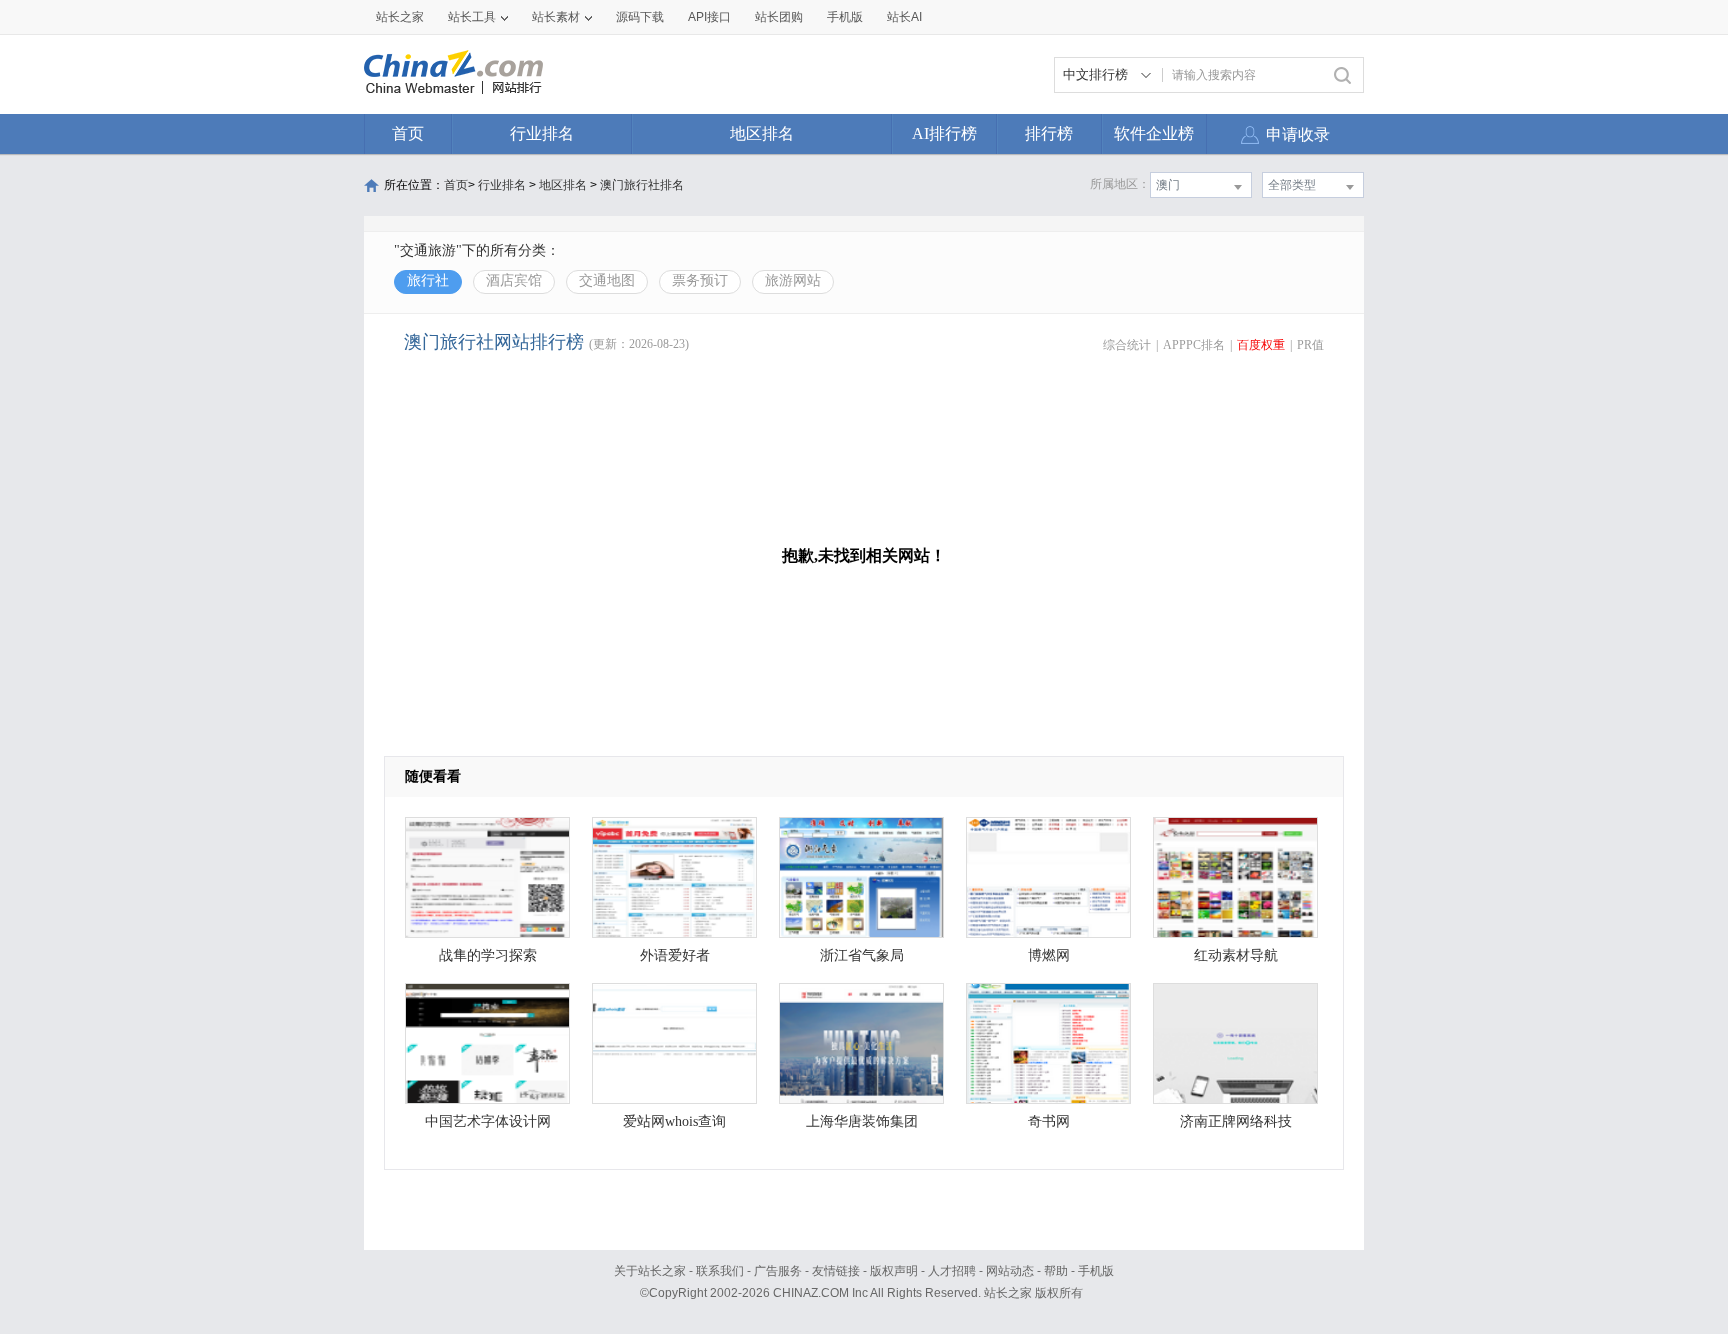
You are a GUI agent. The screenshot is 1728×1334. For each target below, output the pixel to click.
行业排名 (542, 133)
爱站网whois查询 (674, 1121)
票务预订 (700, 280)
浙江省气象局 (862, 955)
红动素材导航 (1236, 955)
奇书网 (1049, 1121)
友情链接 (836, 1271)
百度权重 (1261, 345)
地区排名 (762, 133)
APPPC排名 (1194, 345)
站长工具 (472, 17)
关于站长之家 (650, 1271)
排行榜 (1049, 133)
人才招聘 (952, 1271)
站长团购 (779, 17)
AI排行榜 (944, 133)
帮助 (1056, 1271)
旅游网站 (793, 280)
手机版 (1096, 1271)
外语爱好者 (675, 955)
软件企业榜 (1154, 133)
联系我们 (720, 1271)
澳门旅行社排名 (642, 185)
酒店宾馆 (514, 280)
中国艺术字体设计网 (488, 1121)
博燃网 (1049, 955)
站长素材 (556, 17)
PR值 (1310, 345)
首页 (408, 133)
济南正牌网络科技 (1236, 1121)
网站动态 (1010, 1271)
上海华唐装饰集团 (862, 1121)
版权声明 (894, 1271)
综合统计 (1127, 345)
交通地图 (607, 280)
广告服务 (778, 1271)
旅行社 (428, 280)
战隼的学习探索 (488, 955)
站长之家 (400, 17)
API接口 (709, 17)
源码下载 (640, 17)
